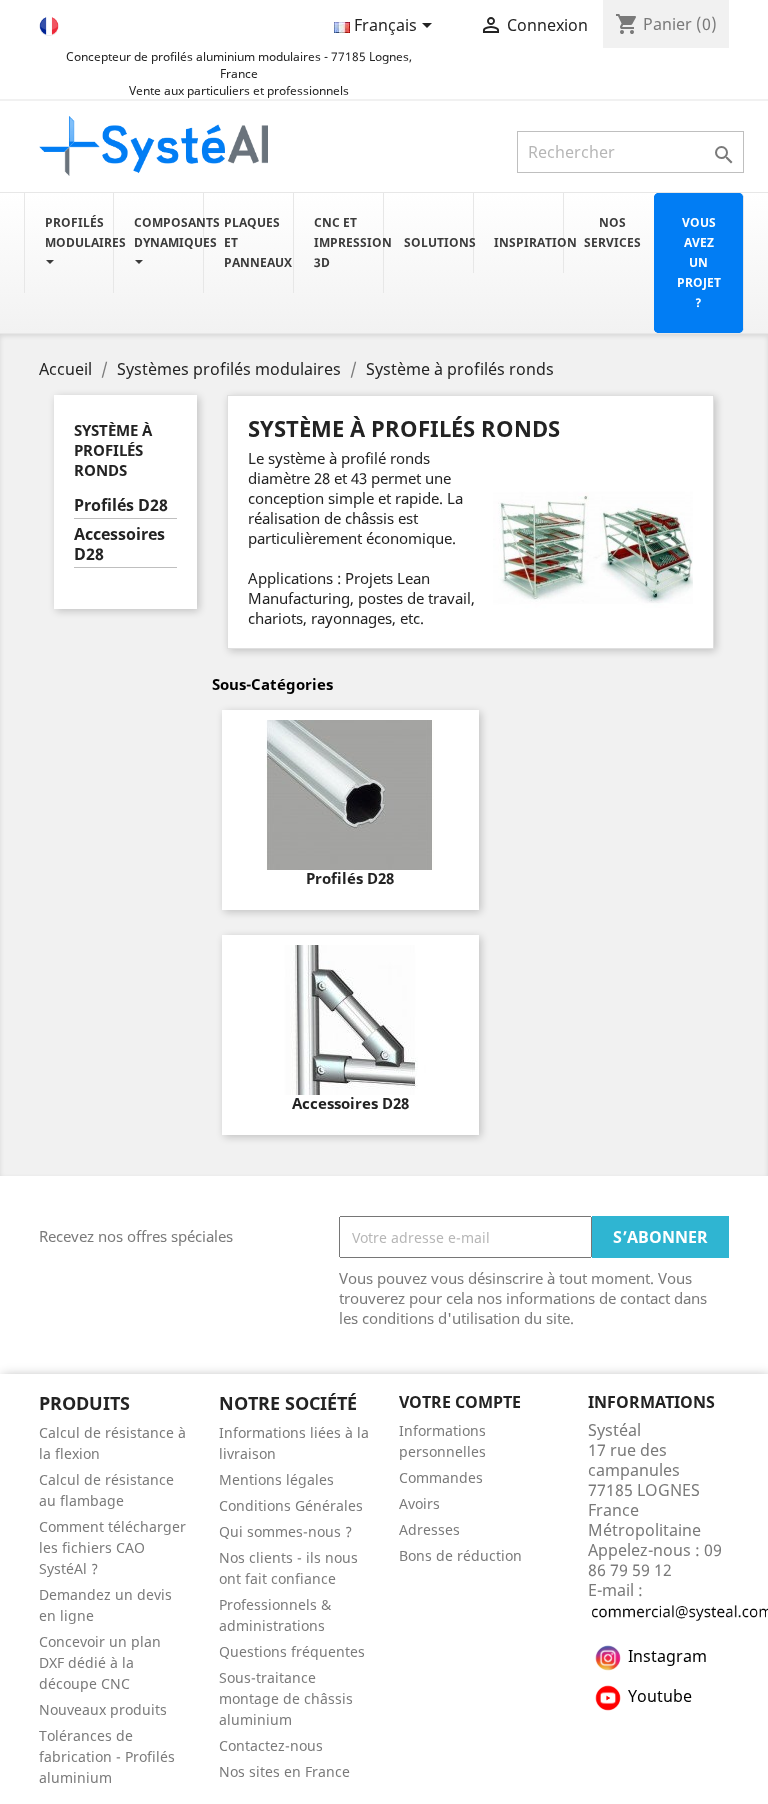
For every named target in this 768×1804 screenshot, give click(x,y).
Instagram (667, 1656)
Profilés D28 (121, 505)
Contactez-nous (271, 1745)
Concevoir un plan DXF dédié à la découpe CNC (100, 1662)
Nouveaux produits (103, 1709)
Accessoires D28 (119, 544)
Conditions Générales (291, 1505)
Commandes (441, 1477)
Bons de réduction (460, 1555)
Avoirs (419, 1503)
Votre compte (460, 1402)
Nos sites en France (284, 1771)
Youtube (660, 1696)
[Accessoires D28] (350, 1020)
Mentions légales (276, 1479)
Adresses (429, 1529)
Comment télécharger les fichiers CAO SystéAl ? (112, 1547)
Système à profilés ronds (113, 450)
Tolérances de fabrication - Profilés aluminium (107, 1756)
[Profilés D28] (350, 795)
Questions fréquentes (292, 1651)
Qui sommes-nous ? (285, 1531)
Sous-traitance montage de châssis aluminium (286, 1698)
